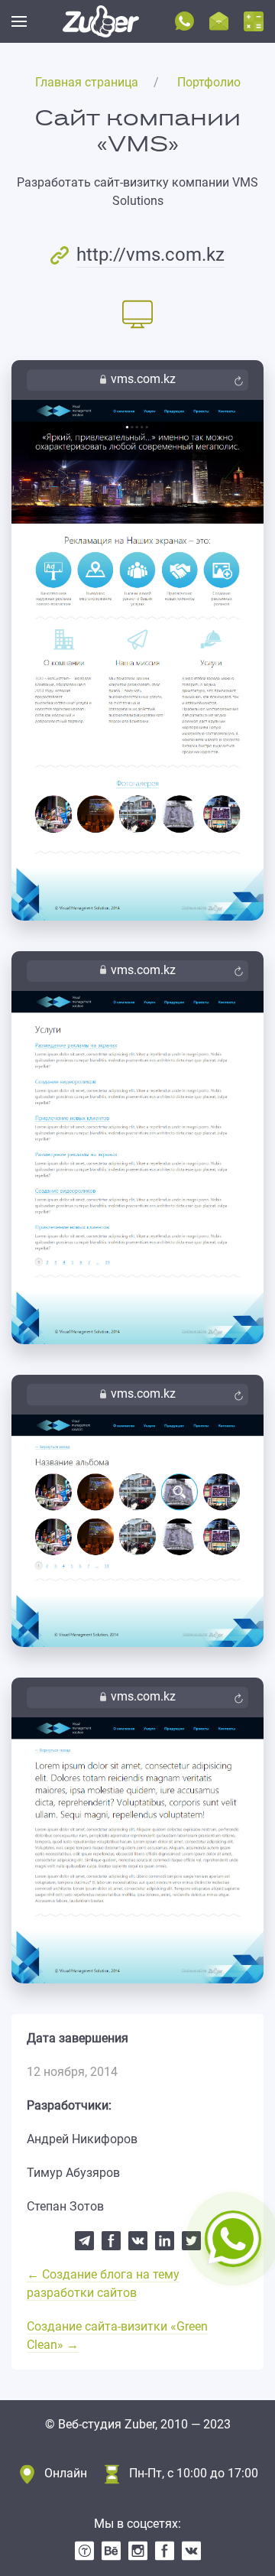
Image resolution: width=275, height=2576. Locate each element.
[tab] (137, 313)
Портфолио (209, 82)
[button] (19, 21)
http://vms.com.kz (150, 255)
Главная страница (87, 82)
